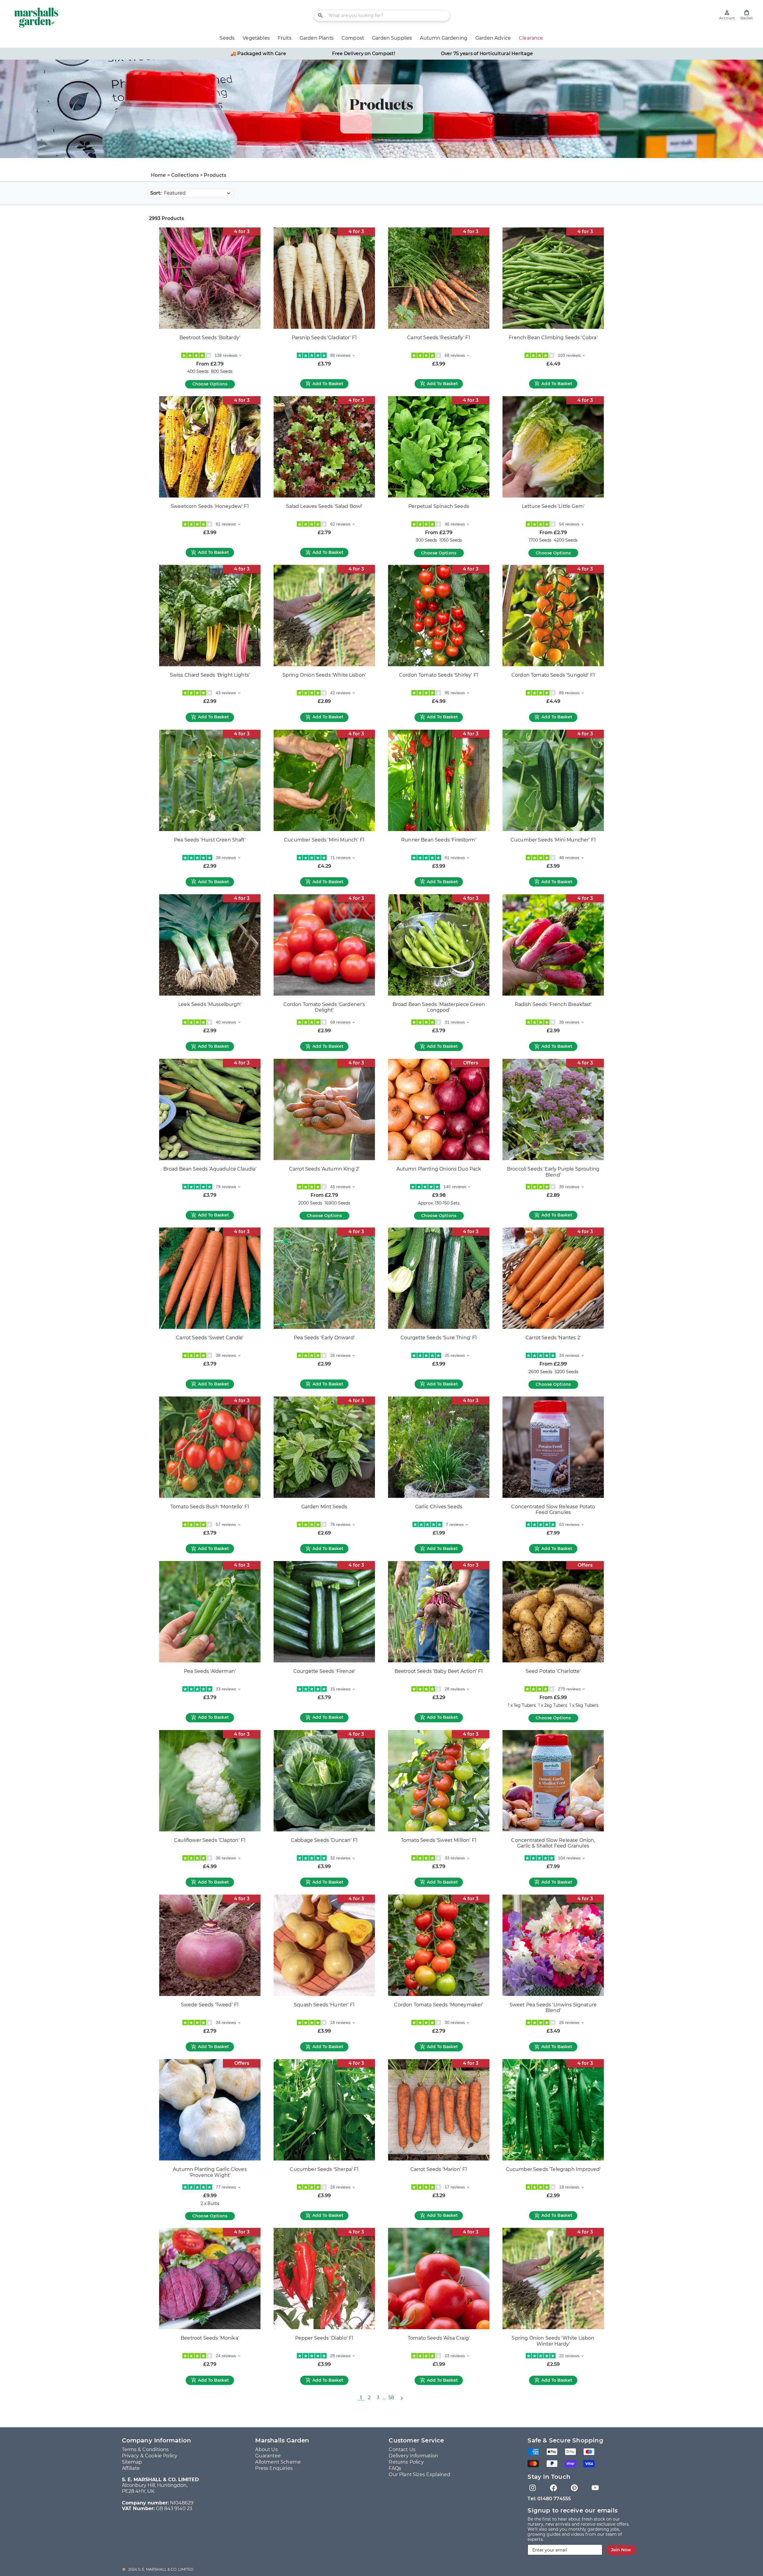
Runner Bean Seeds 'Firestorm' (439, 840)
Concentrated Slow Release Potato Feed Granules (553, 1510)
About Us (266, 2449)
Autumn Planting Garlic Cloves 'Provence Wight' (210, 2172)
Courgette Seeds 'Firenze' (324, 1671)
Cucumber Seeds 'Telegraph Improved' (553, 2169)
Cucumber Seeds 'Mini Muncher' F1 (553, 840)
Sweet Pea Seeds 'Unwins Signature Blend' (553, 2008)
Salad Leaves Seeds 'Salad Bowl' (324, 506)
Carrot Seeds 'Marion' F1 (439, 2169)
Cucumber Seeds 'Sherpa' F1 (324, 2169)
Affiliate (131, 2468)
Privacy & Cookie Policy (150, 2456)
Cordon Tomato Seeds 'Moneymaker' (439, 2005)
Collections (185, 175)
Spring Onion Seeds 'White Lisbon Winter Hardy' (553, 2341)
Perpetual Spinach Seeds (439, 506)
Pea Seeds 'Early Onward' (324, 1338)
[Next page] (401, 2398)
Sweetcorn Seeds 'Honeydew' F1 (210, 506)
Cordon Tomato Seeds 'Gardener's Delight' (324, 1007)
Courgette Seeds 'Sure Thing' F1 (439, 1338)
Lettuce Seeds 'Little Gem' (553, 506)
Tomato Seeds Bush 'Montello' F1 (210, 1507)
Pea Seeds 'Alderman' (210, 1671)
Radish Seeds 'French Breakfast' (553, 1004)
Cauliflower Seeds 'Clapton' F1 (210, 1840)
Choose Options (210, 384)
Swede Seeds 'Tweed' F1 (210, 2005)
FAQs (395, 2468)
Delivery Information (413, 2456)
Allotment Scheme (278, 2462)
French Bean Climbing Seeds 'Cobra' (553, 338)
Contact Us (402, 2449)
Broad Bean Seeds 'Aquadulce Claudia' (210, 1169)
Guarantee (268, 2456)
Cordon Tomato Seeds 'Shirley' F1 (439, 675)
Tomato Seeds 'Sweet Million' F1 (439, 1840)
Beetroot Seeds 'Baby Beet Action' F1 (439, 1671)
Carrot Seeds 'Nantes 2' (553, 1338)
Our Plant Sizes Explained (420, 2475)
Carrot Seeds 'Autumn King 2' (324, 1169)
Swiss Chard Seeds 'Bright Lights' (210, 675)
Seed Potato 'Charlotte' (553, 1671)
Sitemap (132, 2462)
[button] (747, 15)
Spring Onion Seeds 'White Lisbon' (324, 675)
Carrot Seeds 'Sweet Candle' (210, 1338)
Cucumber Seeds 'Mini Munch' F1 (324, 840)
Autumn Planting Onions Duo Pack (439, 1169)
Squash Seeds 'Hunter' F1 (324, 2005)
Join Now (621, 2550)
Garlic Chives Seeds (439, 1507)
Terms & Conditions (145, 2449)
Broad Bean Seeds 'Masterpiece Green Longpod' (439, 1007)
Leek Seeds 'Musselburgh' (210, 1004)
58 (391, 2398)
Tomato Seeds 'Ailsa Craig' (439, 2338)
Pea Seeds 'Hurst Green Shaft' (210, 840)
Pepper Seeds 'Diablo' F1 (324, 2338)
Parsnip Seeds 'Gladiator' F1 (324, 338)
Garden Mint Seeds (324, 1507)
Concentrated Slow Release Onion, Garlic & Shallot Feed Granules (553, 1843)
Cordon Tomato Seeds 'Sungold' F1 (553, 675)
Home (158, 175)
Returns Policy (406, 2462)
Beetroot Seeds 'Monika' (210, 2338)
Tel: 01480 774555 (549, 2499)
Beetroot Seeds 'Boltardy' (210, 338)
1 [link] (361, 2398)
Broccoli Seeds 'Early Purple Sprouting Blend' (553, 1172)
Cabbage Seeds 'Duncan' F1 (324, 1840)
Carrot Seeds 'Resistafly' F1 (439, 338)
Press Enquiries (274, 2468)
